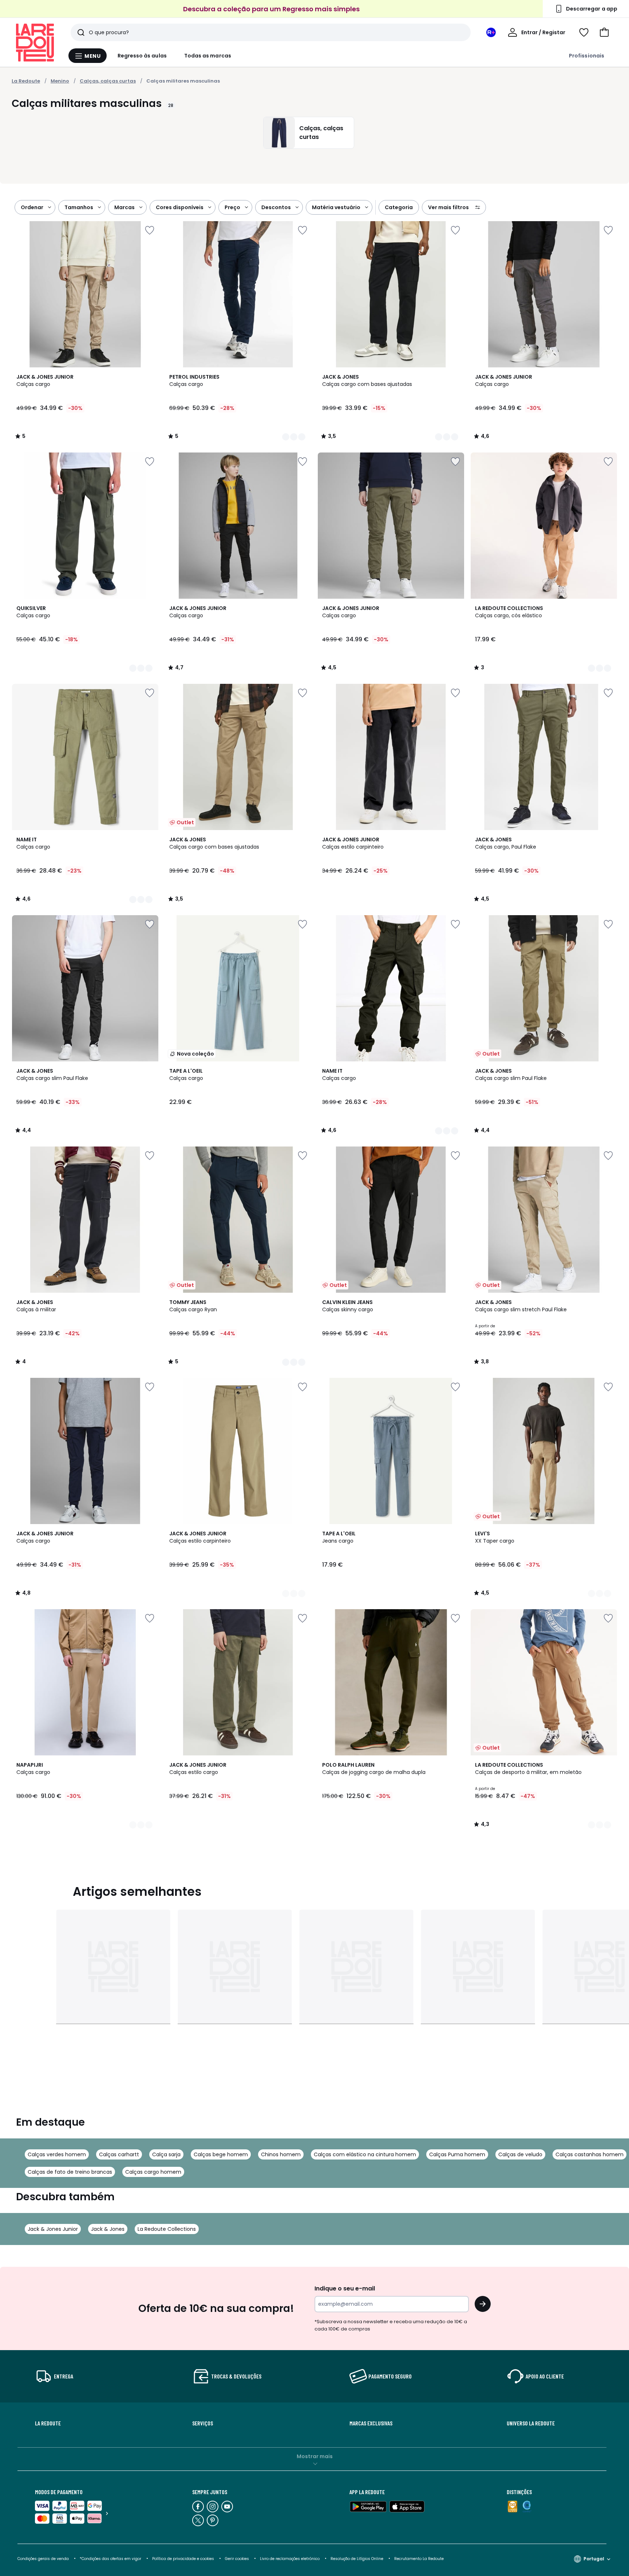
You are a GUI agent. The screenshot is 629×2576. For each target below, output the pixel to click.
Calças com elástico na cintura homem (365, 2154)
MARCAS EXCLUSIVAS (371, 2423)
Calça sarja (166, 2154)
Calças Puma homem (457, 2154)
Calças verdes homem (57, 2154)
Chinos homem (281, 2154)
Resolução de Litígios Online (357, 2559)
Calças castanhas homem (590, 2154)
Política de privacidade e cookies (183, 2559)
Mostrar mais (315, 2456)
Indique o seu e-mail (345, 2288)
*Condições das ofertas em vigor (110, 2559)
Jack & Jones (108, 2229)
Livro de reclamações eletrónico (290, 2559)
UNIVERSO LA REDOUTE (531, 2423)
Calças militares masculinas (183, 81)
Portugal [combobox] (594, 2559)
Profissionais (587, 56)
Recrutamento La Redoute (419, 2559)
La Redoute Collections (167, 2229)
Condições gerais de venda (43, 2559)
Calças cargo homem (153, 2172)
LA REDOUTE (48, 2423)
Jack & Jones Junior (53, 2229)
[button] (604, 32)
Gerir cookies (237, 2559)
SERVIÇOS (203, 2423)
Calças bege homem (221, 2154)
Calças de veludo (520, 2154)
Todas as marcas (208, 56)
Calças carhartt (119, 2154)
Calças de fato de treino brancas (70, 2172)
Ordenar (32, 207)
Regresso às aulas (142, 56)
